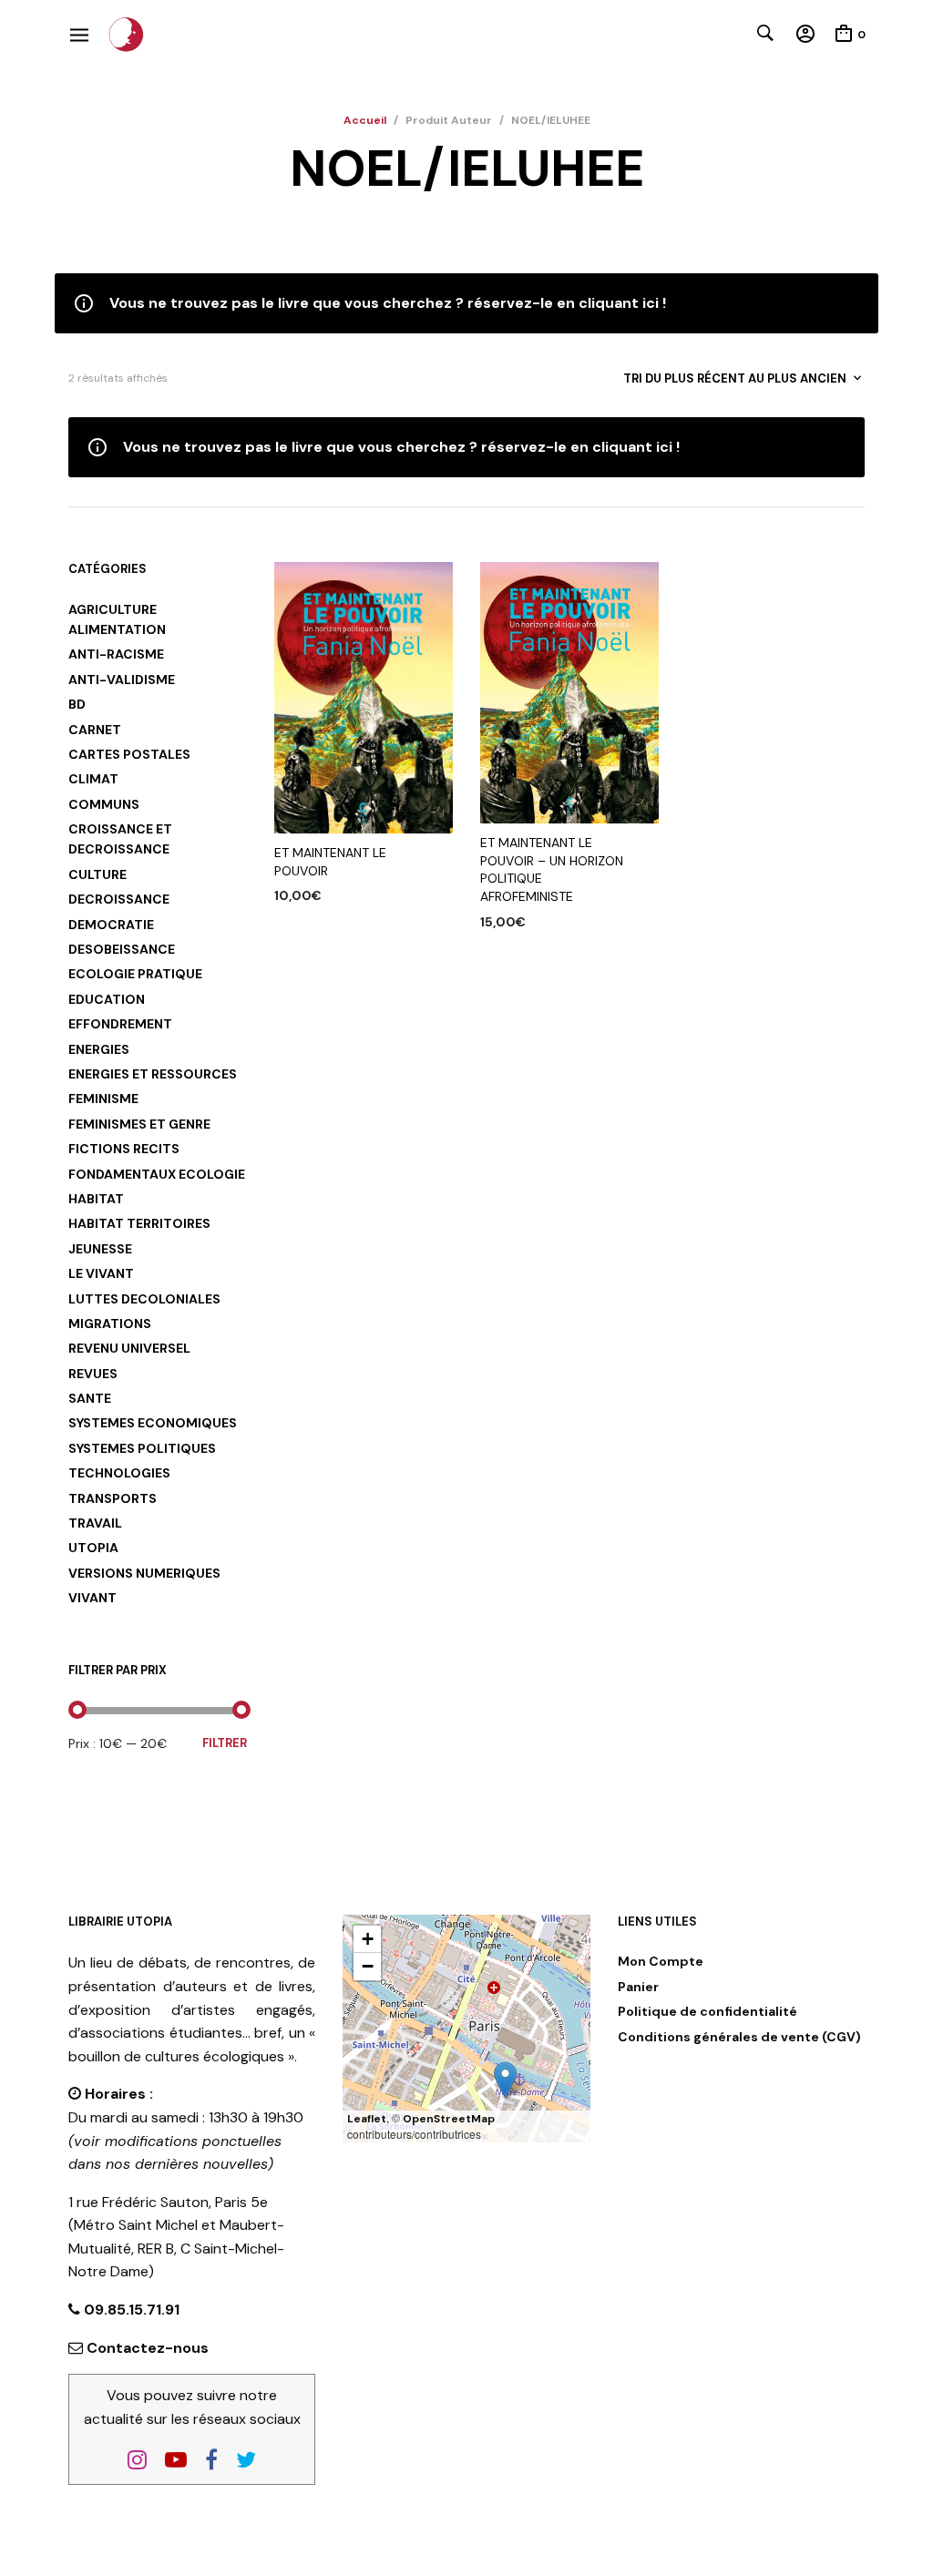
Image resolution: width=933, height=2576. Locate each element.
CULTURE (97, 874)
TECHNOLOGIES (119, 1473)
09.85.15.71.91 (130, 2310)
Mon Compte (661, 1961)
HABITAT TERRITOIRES (139, 1223)
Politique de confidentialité (707, 2011)
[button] (505, 2080)
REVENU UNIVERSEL (129, 1348)
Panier (638, 1987)
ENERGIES (99, 1049)
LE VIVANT (101, 1273)
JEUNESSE (100, 1249)
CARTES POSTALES (129, 754)
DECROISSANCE (119, 899)
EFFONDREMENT (120, 1024)
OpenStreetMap (449, 2119)
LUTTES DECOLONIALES (144, 1299)
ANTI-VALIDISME (122, 680)
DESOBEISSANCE (122, 949)
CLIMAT (93, 779)
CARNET (95, 730)
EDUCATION (107, 999)
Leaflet (367, 2119)
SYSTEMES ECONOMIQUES (153, 1423)
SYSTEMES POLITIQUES (142, 1448)
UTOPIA (93, 1548)
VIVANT (92, 1598)
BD (77, 704)
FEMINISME (103, 1099)
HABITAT (96, 1199)
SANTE (90, 1398)
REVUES (93, 1374)
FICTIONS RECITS (124, 1149)
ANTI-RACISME (116, 654)
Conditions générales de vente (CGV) (739, 2037)
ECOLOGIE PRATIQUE (135, 974)
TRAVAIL (95, 1523)
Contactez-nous (148, 2348)
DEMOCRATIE (111, 925)
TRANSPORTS (113, 1498)
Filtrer (225, 1743)
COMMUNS (104, 804)
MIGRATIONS (110, 1324)
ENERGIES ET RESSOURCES (153, 1074)
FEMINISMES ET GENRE (139, 1124)
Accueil (365, 120)
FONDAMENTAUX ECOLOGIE (157, 1174)
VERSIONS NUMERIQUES (144, 1573)
